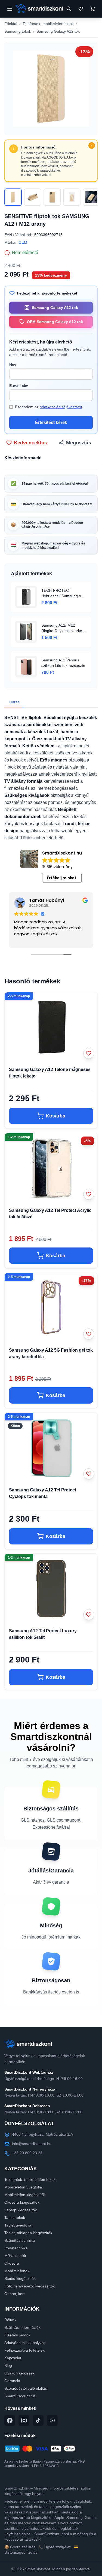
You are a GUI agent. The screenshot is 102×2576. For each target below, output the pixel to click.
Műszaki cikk (15, 2256)
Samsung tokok (18, 31)
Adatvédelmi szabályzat (25, 2343)
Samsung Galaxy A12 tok (58, 31)
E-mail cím (19, 386)
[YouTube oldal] (52, 2420)
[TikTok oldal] (38, 2420)
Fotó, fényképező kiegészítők (30, 2286)
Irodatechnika (16, 2248)
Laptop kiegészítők (21, 2210)
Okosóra (12, 2263)
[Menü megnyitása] (10, 9)
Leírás (14, 702)
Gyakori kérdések (19, 2373)
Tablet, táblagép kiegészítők (28, 2233)
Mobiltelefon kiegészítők (25, 2195)
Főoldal (11, 24)
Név (13, 364)
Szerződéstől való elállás (26, 2388)
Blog (8, 2366)
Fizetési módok (17, 2335)
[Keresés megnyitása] (69, 9)
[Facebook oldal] (10, 2420)
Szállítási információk (22, 2327)
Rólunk (10, 2320)
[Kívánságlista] (81, 9)
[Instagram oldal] (24, 2420)
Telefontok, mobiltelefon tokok (48, 24)
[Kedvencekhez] (89, 1053)
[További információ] (92, 145)
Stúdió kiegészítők (20, 2278)
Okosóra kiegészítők (22, 2202)
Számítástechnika (20, 2240)
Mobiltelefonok (17, 2271)
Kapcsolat (13, 2358)
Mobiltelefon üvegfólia (23, 2187)
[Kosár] (93, 9)
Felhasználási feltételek (24, 2350)
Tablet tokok (15, 2218)
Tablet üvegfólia (18, 2225)
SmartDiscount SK (20, 2396)
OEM (23, 242)
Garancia (12, 2381)
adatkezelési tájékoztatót (61, 407)
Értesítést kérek (51, 422)
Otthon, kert (15, 2294)
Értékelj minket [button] (62, 878)
